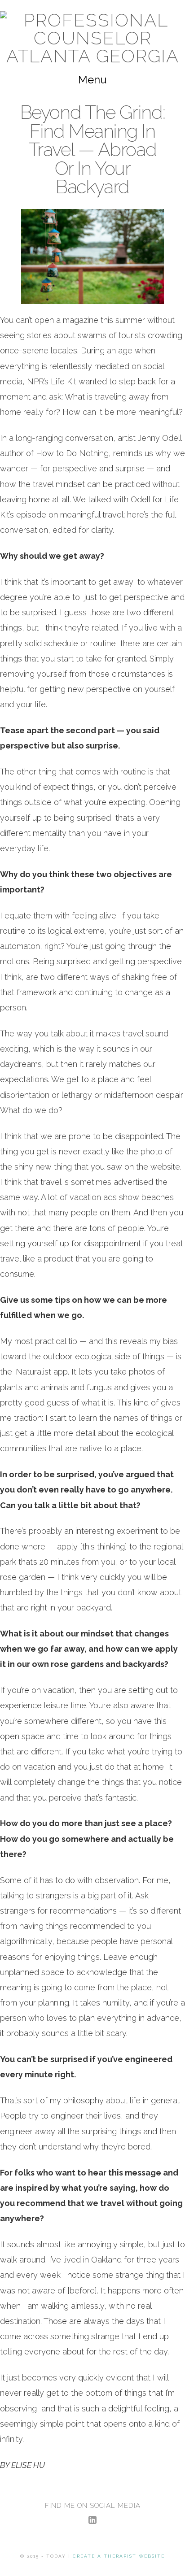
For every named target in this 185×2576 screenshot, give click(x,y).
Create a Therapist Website (119, 2556)
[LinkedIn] (92, 2520)
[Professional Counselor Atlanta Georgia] (92, 38)
